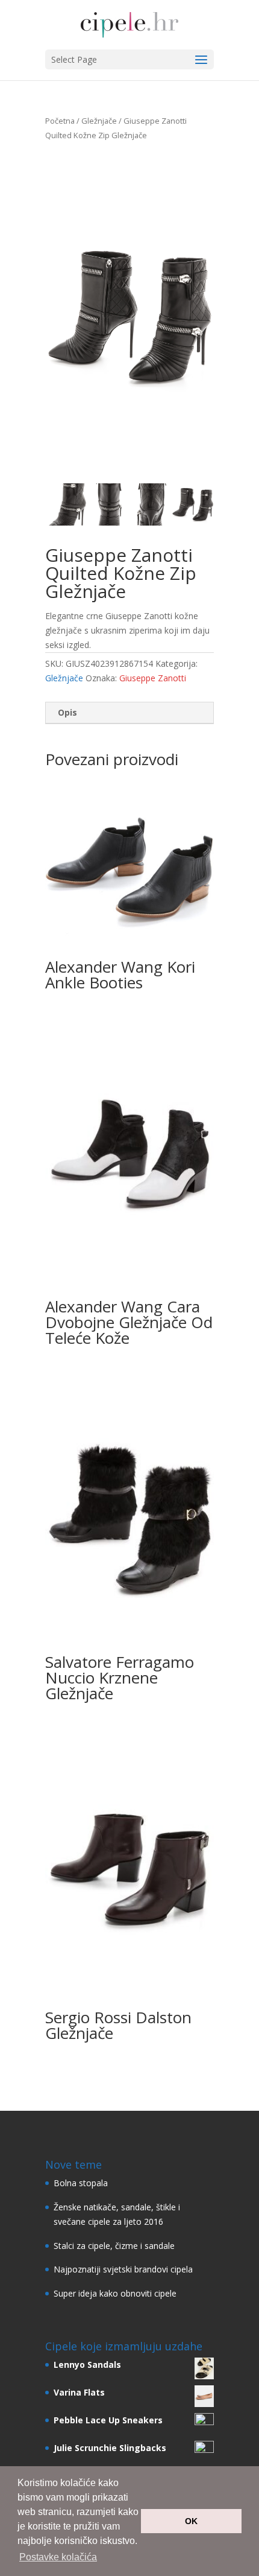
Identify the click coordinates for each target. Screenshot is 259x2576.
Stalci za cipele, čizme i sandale (114, 2246)
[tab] (129, 713)
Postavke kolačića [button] (58, 2557)
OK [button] (191, 2521)
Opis (67, 712)
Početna (60, 121)
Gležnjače (99, 121)
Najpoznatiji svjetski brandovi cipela (123, 2269)
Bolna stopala (81, 2183)
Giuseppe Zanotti (153, 678)
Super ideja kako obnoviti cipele (115, 2293)
